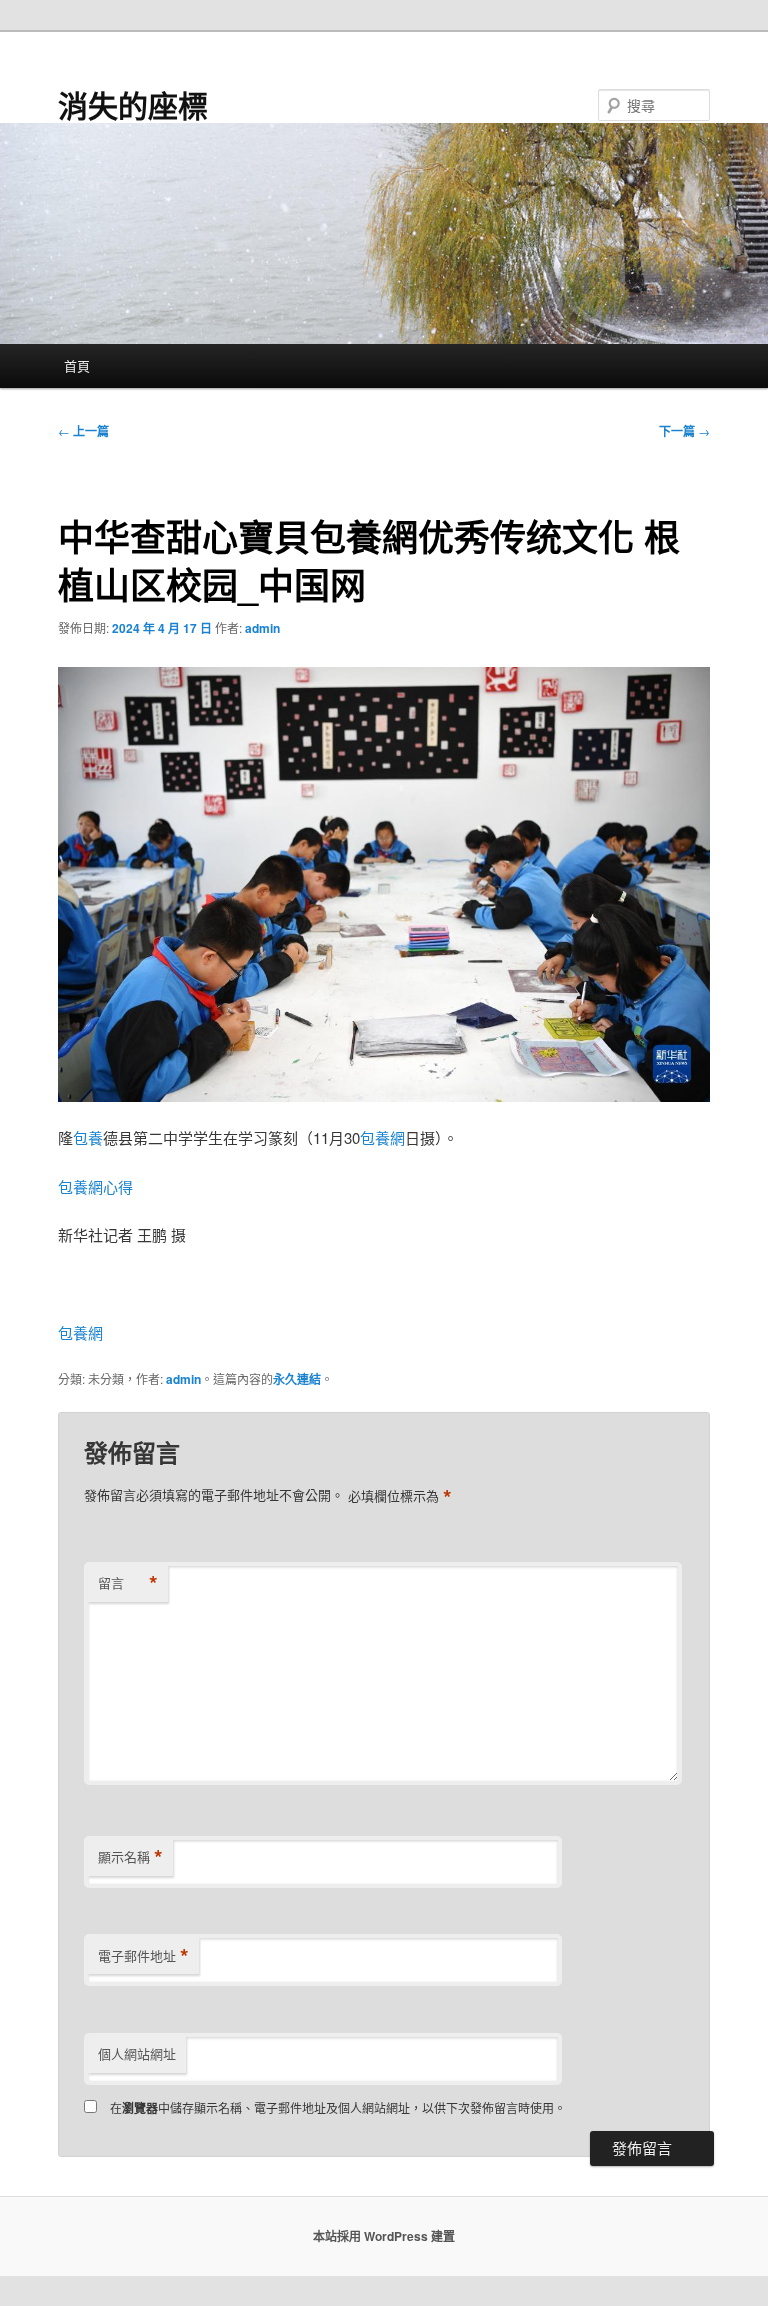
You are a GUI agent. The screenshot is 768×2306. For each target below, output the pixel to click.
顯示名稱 (130, 1857)
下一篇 (684, 431)
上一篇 (83, 431)
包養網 (382, 1137)
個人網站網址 (137, 2053)
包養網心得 (95, 1186)
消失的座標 (133, 104)
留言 (128, 1583)
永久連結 (297, 1379)
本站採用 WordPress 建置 (384, 2236)
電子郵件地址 (143, 1956)
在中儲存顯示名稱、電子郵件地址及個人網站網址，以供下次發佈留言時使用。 (338, 2107)
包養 (88, 1137)
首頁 (77, 365)
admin (262, 628)
